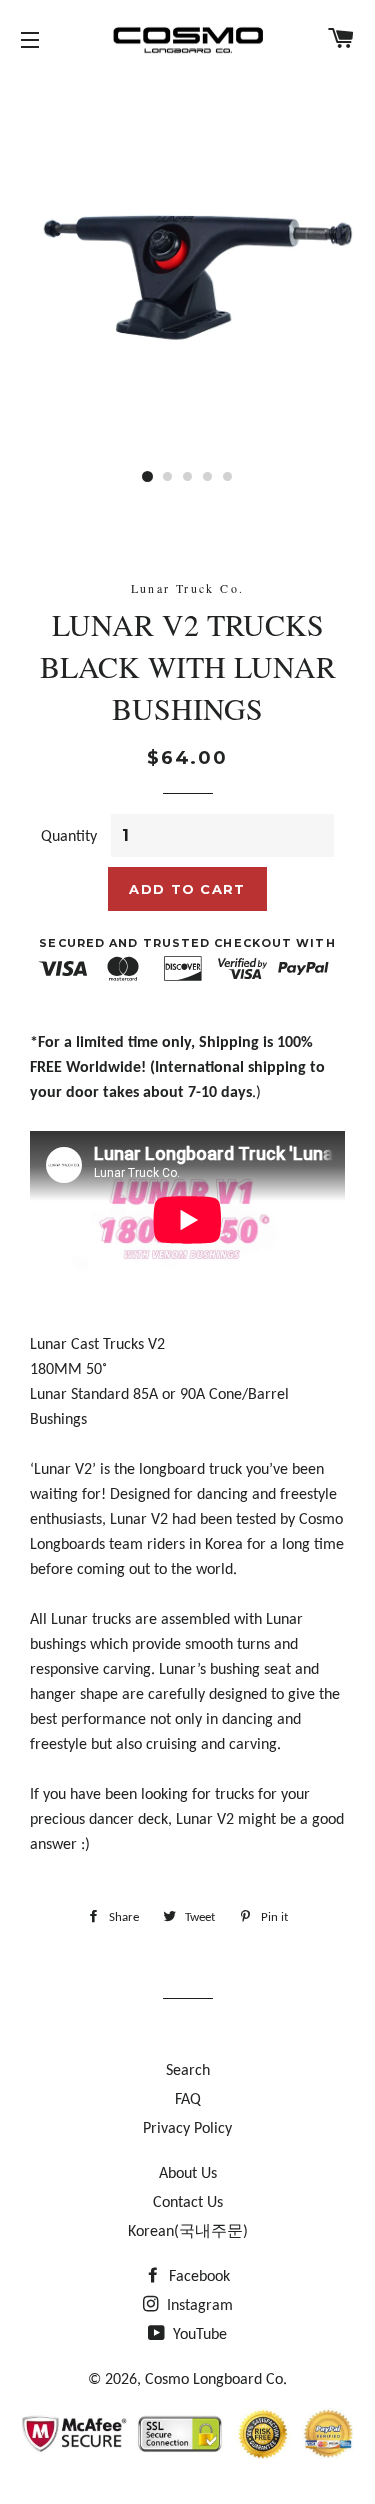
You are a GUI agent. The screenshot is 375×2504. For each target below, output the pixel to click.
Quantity (69, 837)
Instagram (198, 2306)
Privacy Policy (187, 2129)
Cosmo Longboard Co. (216, 2380)
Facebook (197, 2277)
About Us (188, 2174)
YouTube (198, 2335)
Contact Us (188, 2203)
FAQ (188, 2100)
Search (188, 2071)
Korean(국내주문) (188, 2232)
